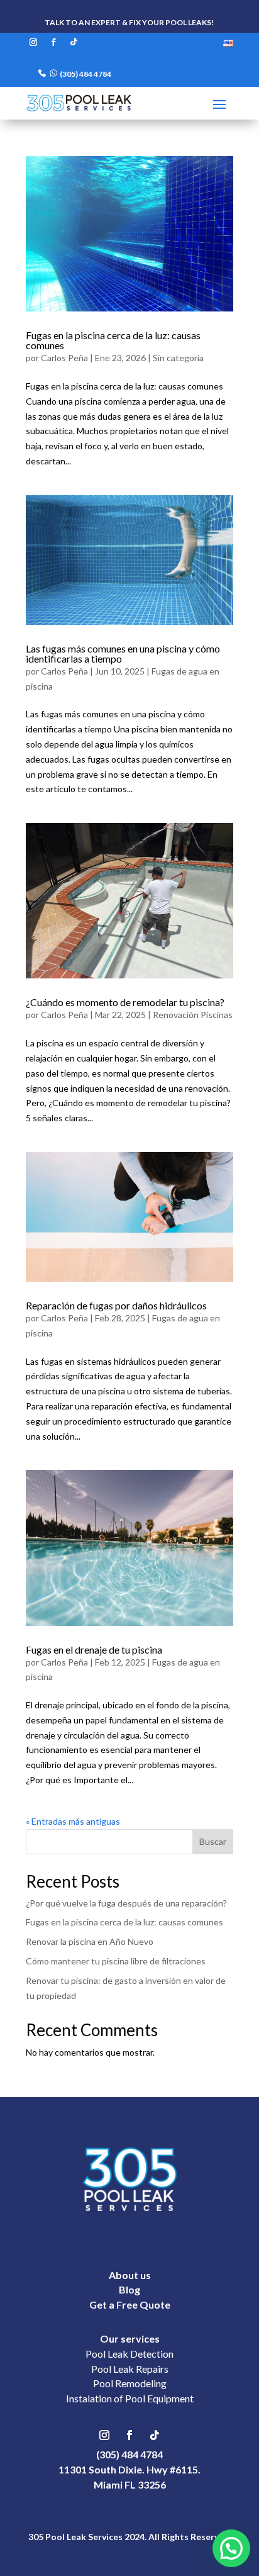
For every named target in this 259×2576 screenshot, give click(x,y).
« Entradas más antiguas (73, 1821)
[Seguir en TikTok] (74, 42)
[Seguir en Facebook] (53, 42)
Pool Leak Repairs (130, 2369)
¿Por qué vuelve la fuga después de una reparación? (126, 1903)
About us (130, 2275)
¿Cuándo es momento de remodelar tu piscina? (125, 1002)
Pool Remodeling (130, 2383)
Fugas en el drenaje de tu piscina (94, 1649)
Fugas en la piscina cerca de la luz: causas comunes (113, 340)
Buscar (213, 1841)
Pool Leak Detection (129, 2354)
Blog (129, 2289)
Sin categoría (178, 358)
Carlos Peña (64, 358)
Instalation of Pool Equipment (130, 2398)
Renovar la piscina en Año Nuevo (90, 1941)
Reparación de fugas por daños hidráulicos (116, 1305)
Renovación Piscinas (193, 1015)
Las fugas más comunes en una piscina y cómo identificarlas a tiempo (123, 653)
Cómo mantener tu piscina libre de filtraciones (116, 1961)
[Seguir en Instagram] (33, 42)
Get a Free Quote (130, 2304)
